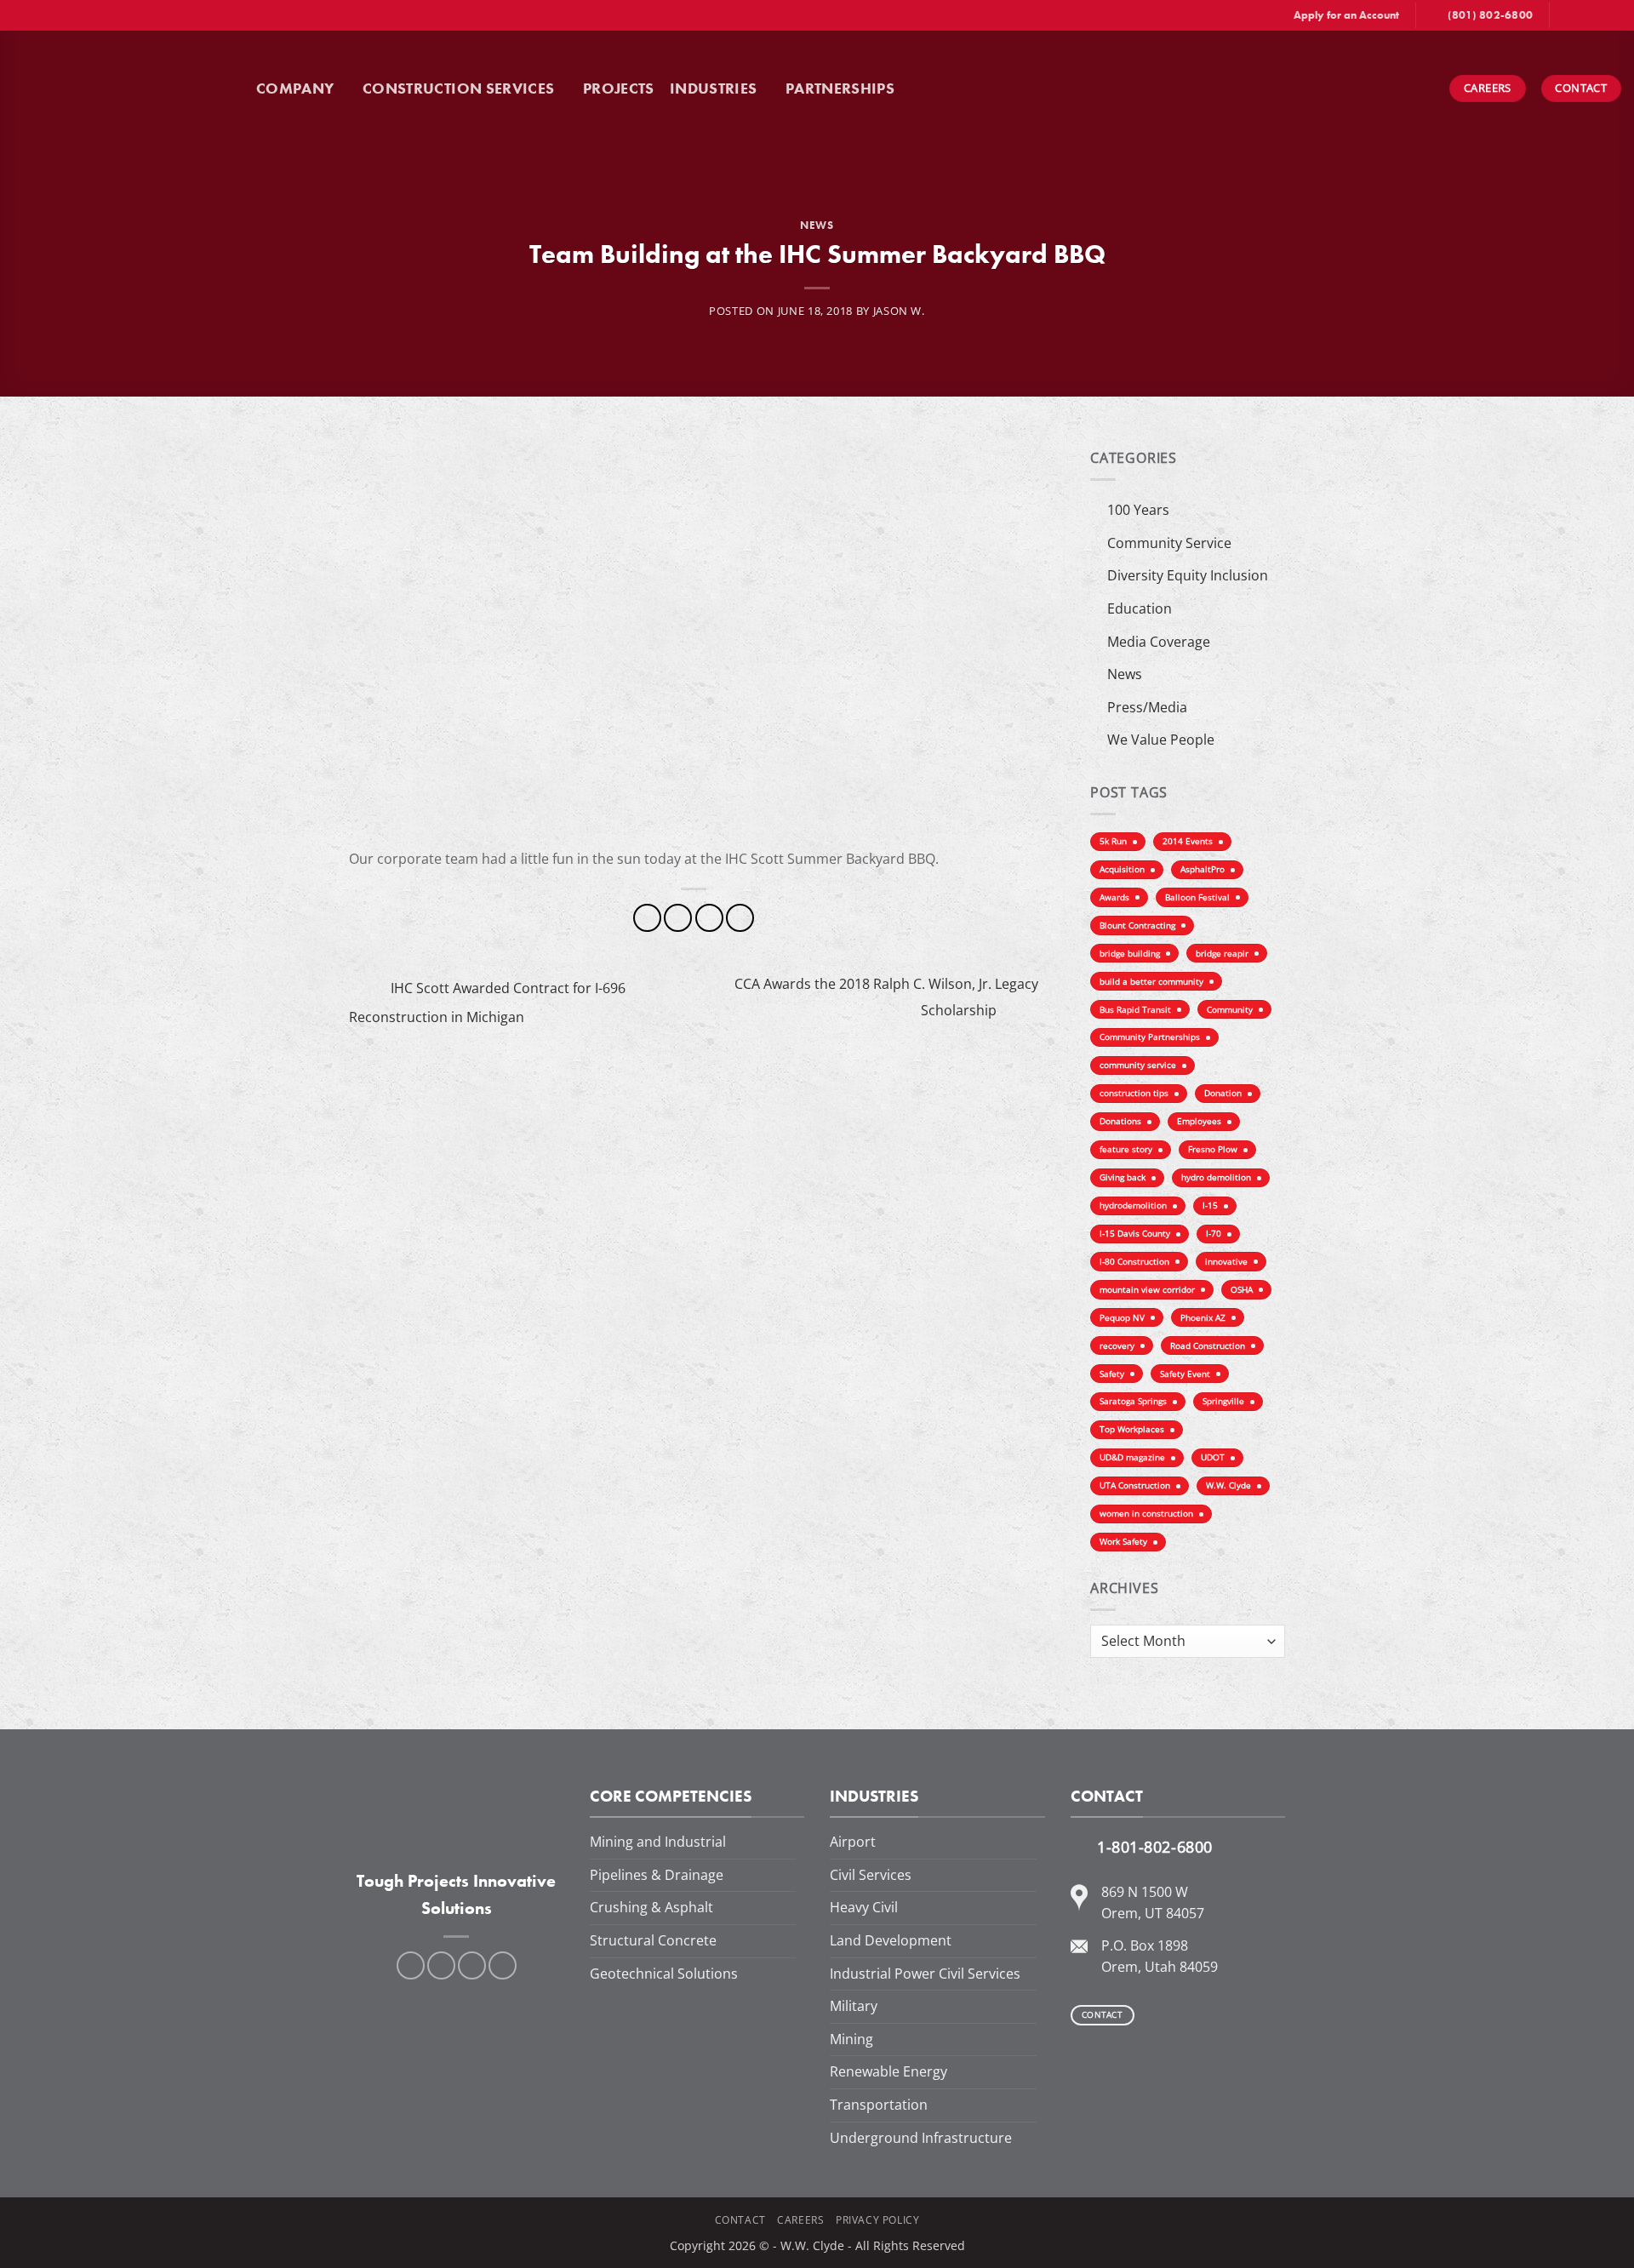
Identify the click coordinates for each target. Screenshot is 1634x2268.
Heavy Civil (864, 1907)
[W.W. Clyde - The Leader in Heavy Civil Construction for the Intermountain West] (128, 89)
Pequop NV (1122, 1318)
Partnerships (840, 89)
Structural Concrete (653, 1940)
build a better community (1151, 982)
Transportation (879, 2105)
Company (295, 89)
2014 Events (1188, 841)
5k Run (1113, 841)
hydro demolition (1216, 1177)
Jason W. (899, 311)
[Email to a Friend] (709, 918)
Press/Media (1147, 707)
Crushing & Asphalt (651, 1907)
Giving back (1123, 1177)
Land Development (891, 1940)
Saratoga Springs (1133, 1401)
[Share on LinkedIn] (740, 918)
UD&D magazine (1132, 1457)
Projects (619, 89)
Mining (851, 2039)
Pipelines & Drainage (657, 1875)
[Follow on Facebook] (1564, 15)
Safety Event (1185, 1374)
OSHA (1242, 1290)
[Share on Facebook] (647, 918)
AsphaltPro (1203, 869)
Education (1140, 608)
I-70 (1214, 1234)
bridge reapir (1222, 954)
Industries (714, 89)
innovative (1226, 1262)
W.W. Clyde (1228, 1485)
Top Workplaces (1132, 1429)
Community (1230, 1010)
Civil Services (871, 1875)
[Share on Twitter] (678, 918)
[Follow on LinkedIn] (1597, 15)
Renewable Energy (888, 2071)
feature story (1126, 1149)
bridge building (1130, 954)
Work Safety (1123, 1542)
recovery (1117, 1346)
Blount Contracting (1137, 925)
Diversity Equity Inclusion (1188, 575)
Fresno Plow (1213, 1149)
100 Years (1138, 510)
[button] (930, 88)
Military (854, 2006)
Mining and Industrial (658, 1842)
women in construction (1146, 1514)
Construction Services (458, 89)
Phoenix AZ (1203, 1318)
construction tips (1134, 1093)
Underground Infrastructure (921, 2138)
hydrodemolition (1133, 1205)
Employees (1199, 1121)
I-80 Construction (1134, 1262)
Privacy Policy (878, 2220)
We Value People (1161, 740)
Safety (1112, 1374)
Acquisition (1122, 869)
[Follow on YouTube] (1613, 15)
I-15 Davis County (1135, 1234)
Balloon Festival (1197, 897)
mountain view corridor (1147, 1290)
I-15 (1210, 1205)
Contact (740, 2220)
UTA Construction (1135, 1485)
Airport (853, 1842)
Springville (1223, 1401)
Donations (1120, 1121)
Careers (800, 2220)
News (817, 225)
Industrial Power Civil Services (925, 1974)
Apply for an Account (1346, 15)
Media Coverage (1159, 642)
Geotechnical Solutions (664, 1974)
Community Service (1169, 543)
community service (1138, 1065)
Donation (1223, 1093)
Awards (1114, 897)
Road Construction (1208, 1346)
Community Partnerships (1150, 1037)
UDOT (1213, 1457)
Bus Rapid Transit (1135, 1010)
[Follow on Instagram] (1580, 15)
